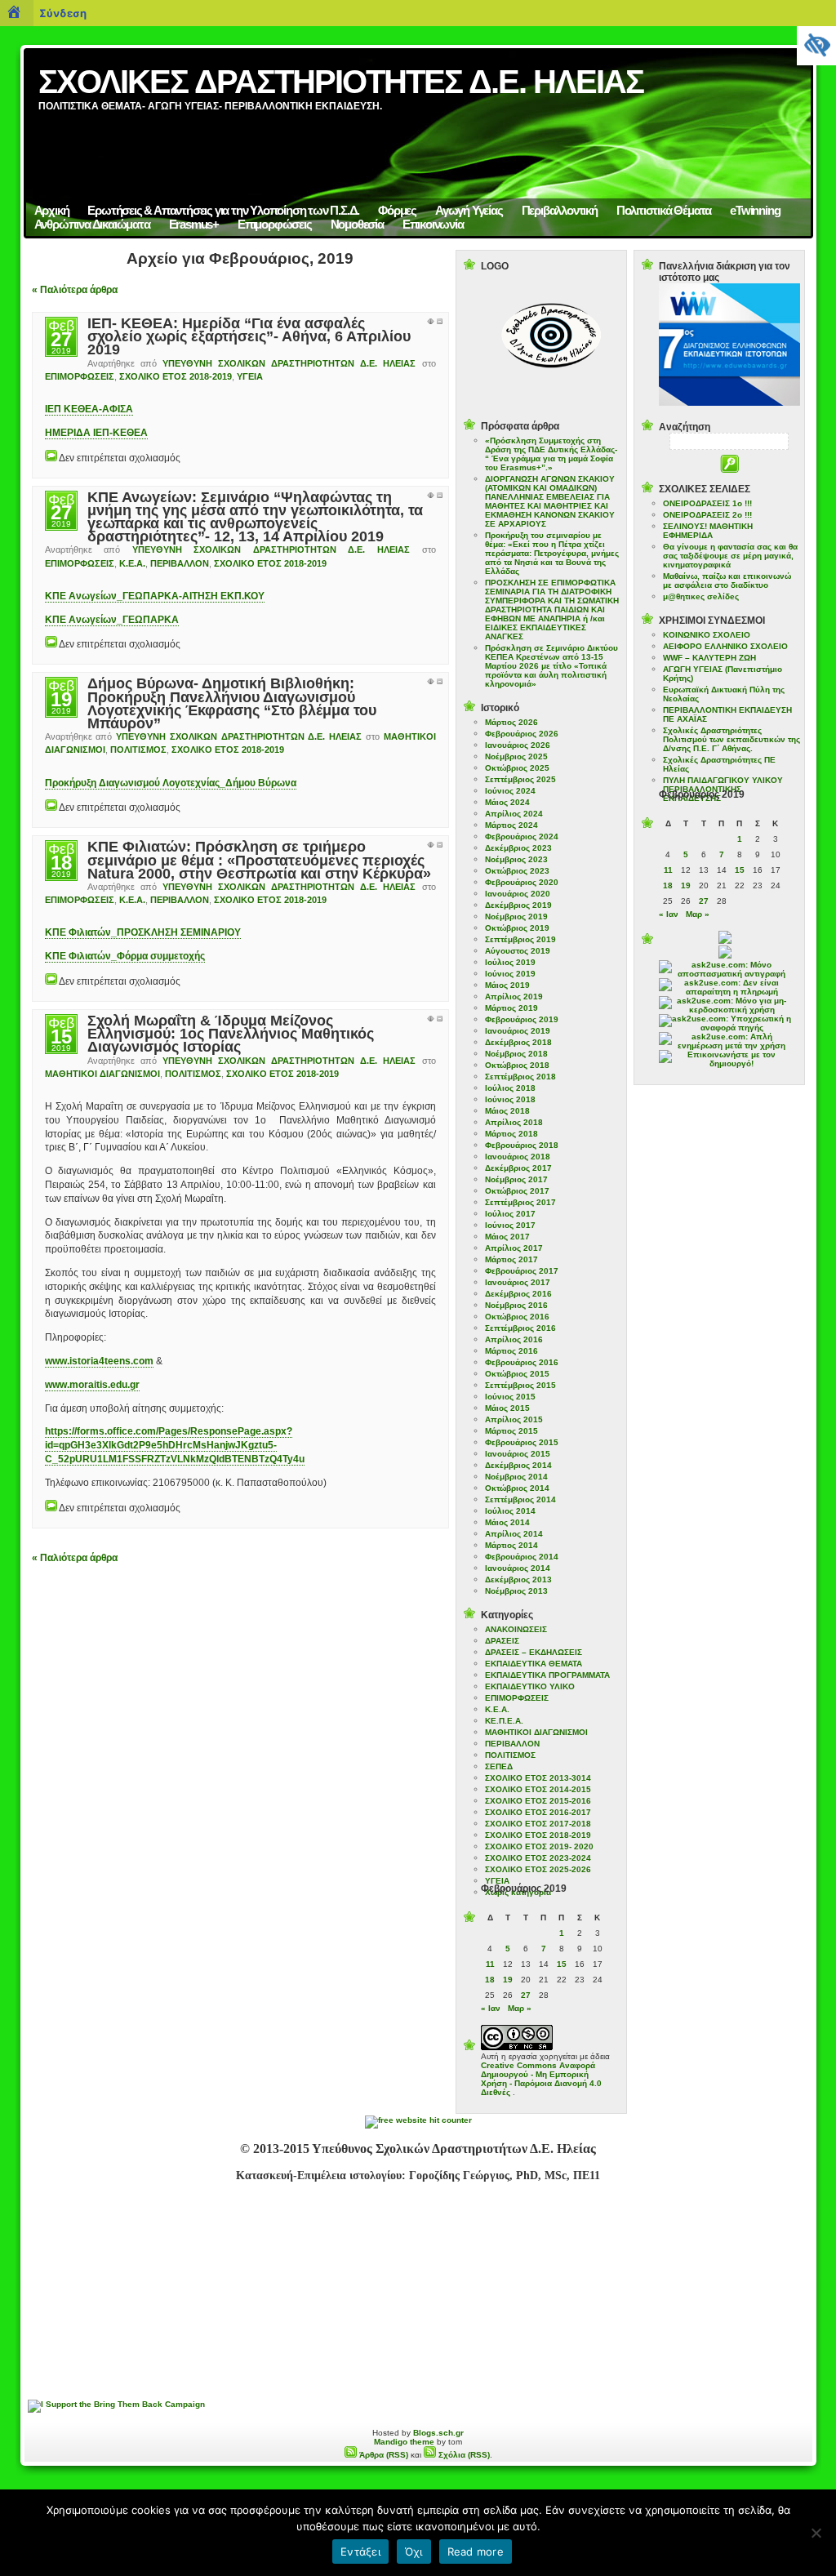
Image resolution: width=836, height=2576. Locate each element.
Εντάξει (360, 2552)
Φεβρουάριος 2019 (522, 1019)
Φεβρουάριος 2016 (522, 1362)
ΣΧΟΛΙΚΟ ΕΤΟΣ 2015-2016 (538, 1801)
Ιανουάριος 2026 (518, 745)
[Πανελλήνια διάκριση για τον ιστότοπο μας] (729, 403)
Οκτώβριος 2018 (517, 1065)
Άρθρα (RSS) (382, 2455)
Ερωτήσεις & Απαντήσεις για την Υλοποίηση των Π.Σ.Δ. (223, 210)
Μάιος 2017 (507, 1237)
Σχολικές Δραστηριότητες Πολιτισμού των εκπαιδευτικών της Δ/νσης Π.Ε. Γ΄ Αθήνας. (731, 739)
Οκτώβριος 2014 (517, 1488)
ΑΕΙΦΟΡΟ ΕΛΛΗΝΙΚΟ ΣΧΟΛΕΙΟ (725, 646)
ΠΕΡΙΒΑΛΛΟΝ (180, 563)
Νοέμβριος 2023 (516, 859)
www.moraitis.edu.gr (92, 1385)
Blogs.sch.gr (438, 2433)
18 (490, 1980)
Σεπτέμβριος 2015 (520, 1385)
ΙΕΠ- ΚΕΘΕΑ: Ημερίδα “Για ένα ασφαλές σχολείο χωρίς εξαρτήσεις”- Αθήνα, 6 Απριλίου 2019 (249, 336)
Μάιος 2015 (507, 1408)
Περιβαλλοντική (560, 210)
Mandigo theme (404, 2442)
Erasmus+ (194, 224)
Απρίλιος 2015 (514, 1419)
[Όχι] (816, 2533)
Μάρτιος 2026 (511, 722)
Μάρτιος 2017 (511, 1259)
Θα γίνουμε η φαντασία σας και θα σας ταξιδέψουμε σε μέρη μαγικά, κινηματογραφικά (730, 556)
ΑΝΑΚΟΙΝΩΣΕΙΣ (516, 1629)
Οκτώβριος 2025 (517, 768)
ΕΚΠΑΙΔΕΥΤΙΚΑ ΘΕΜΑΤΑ (534, 1664)
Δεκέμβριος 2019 (518, 905)
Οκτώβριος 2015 (517, 1374)
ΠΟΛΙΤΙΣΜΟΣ (138, 750)
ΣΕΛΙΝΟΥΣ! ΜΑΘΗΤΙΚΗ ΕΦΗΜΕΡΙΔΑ (708, 531)
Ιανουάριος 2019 (518, 1031)
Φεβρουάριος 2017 (522, 1271)
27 (526, 1995)
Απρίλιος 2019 (514, 997)
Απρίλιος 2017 (514, 1248)
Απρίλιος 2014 (514, 1534)
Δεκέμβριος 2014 (518, 1465)
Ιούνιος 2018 (510, 1099)
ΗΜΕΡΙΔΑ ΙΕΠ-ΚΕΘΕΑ (96, 433)
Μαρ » (520, 2008)
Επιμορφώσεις (275, 224)
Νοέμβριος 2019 (516, 917)
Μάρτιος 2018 (511, 1134)
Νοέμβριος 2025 (516, 756)
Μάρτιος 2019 (511, 1008)
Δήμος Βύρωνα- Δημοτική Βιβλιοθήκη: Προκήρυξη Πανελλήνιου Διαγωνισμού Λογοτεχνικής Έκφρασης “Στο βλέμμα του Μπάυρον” (232, 703)
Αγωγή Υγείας (469, 210)
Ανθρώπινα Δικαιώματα (92, 224)
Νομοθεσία (357, 224)
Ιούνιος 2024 (510, 791)
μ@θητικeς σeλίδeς (701, 596)
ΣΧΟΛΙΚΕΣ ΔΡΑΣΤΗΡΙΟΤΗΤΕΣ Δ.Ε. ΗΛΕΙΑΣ (341, 82)
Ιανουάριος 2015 (518, 1454)
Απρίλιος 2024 (514, 814)
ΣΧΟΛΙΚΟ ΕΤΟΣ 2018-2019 (176, 376)
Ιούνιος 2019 (510, 974)
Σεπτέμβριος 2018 (520, 1077)
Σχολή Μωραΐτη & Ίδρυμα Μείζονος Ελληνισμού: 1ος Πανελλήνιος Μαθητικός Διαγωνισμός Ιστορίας (231, 1034)
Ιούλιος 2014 (510, 1511)
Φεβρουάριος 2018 (522, 1145)
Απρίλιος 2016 (514, 1339)
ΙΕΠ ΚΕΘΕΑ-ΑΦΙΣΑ (89, 409)
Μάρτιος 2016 (511, 1351)
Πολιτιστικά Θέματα (664, 210)
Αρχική (52, 210)
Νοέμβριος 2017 (516, 1179)
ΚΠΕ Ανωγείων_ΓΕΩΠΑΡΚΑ (112, 620)
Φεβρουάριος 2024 (522, 836)
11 (490, 1964)
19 (508, 1980)
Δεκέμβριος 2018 (518, 1042)
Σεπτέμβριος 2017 (520, 1202)
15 (562, 1964)
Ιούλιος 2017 (510, 1214)
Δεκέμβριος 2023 (518, 848)
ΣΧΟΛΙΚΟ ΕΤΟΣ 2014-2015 (538, 1789)
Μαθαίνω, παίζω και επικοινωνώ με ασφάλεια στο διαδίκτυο (727, 581)
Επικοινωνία (433, 224)
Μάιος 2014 (507, 1522)
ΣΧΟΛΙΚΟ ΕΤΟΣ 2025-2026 (538, 1869)
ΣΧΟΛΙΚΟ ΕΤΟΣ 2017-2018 (538, 1824)
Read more (476, 2552)
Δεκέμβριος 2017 (518, 1168)
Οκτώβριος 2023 (517, 871)
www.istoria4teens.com (99, 1361)
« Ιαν (491, 2008)
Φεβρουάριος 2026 (522, 734)
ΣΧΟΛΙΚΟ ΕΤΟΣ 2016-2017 (538, 1812)
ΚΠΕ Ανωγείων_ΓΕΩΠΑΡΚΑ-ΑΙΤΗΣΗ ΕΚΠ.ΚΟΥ (155, 596)
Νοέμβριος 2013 (516, 1591)
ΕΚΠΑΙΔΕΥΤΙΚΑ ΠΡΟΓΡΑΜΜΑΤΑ (547, 1675)
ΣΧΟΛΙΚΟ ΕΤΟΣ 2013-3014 (538, 1778)
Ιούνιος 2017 (510, 1225)
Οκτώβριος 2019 (517, 928)
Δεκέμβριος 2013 (518, 1579)
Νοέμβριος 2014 (516, 1477)
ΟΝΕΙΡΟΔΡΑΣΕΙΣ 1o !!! (707, 503)
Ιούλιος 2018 (510, 1088)
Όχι (414, 2552)
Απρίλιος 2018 (514, 1122)
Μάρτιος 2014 (511, 1545)
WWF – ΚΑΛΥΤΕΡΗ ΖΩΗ (709, 658)
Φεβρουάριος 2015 (522, 1442)
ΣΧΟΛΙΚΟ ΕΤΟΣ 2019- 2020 (539, 1846)
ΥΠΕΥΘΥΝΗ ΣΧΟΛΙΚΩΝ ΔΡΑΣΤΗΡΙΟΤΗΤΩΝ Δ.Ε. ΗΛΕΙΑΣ (289, 363)
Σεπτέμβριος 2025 (520, 779)
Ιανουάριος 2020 (518, 894)
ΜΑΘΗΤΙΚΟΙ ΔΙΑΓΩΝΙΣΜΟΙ (102, 1074)
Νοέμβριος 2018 (516, 1054)
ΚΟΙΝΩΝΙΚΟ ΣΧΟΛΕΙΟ (707, 635)
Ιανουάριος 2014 (518, 1568)
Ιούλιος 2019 (510, 962)
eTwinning (755, 210)
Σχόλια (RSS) (463, 2455)
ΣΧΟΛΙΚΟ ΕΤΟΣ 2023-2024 (538, 1858)
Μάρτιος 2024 (511, 825)
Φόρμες (397, 210)
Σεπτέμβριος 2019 (520, 939)
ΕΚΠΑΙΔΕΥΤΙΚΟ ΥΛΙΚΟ (530, 1686)
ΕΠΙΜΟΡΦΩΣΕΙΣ (80, 376)
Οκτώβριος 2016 (517, 1317)
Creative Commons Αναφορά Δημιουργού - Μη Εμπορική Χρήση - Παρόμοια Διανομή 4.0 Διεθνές (541, 2079)
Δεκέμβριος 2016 (518, 1294)
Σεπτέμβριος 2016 (520, 1328)
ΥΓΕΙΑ (250, 376)
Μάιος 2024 (507, 802)
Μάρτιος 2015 (511, 1431)
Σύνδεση (63, 13)
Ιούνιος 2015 (510, 1397)
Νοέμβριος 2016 (516, 1305)
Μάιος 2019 (507, 985)
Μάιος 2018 (507, 1111)
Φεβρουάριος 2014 (522, 1557)
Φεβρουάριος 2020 (522, 882)
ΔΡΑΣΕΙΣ (502, 1641)
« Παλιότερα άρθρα (75, 290)
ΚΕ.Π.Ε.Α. (504, 1721)
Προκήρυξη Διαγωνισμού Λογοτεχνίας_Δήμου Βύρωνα (171, 783)
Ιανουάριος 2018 (518, 1157)
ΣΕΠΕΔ (499, 1766)
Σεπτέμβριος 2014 (520, 1499)
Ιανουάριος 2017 (518, 1282)
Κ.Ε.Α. (132, 563)
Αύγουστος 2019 (518, 951)
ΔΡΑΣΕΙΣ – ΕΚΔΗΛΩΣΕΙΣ (534, 1652)
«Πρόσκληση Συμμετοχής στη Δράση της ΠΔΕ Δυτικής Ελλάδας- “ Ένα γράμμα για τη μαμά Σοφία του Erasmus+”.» (551, 454)
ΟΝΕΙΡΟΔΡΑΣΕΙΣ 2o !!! (707, 515)
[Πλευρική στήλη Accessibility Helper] (816, 46)
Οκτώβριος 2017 (517, 1191)
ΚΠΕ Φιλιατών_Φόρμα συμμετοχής (125, 956)
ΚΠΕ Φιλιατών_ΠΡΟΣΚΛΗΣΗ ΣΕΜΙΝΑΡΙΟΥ (143, 932)
